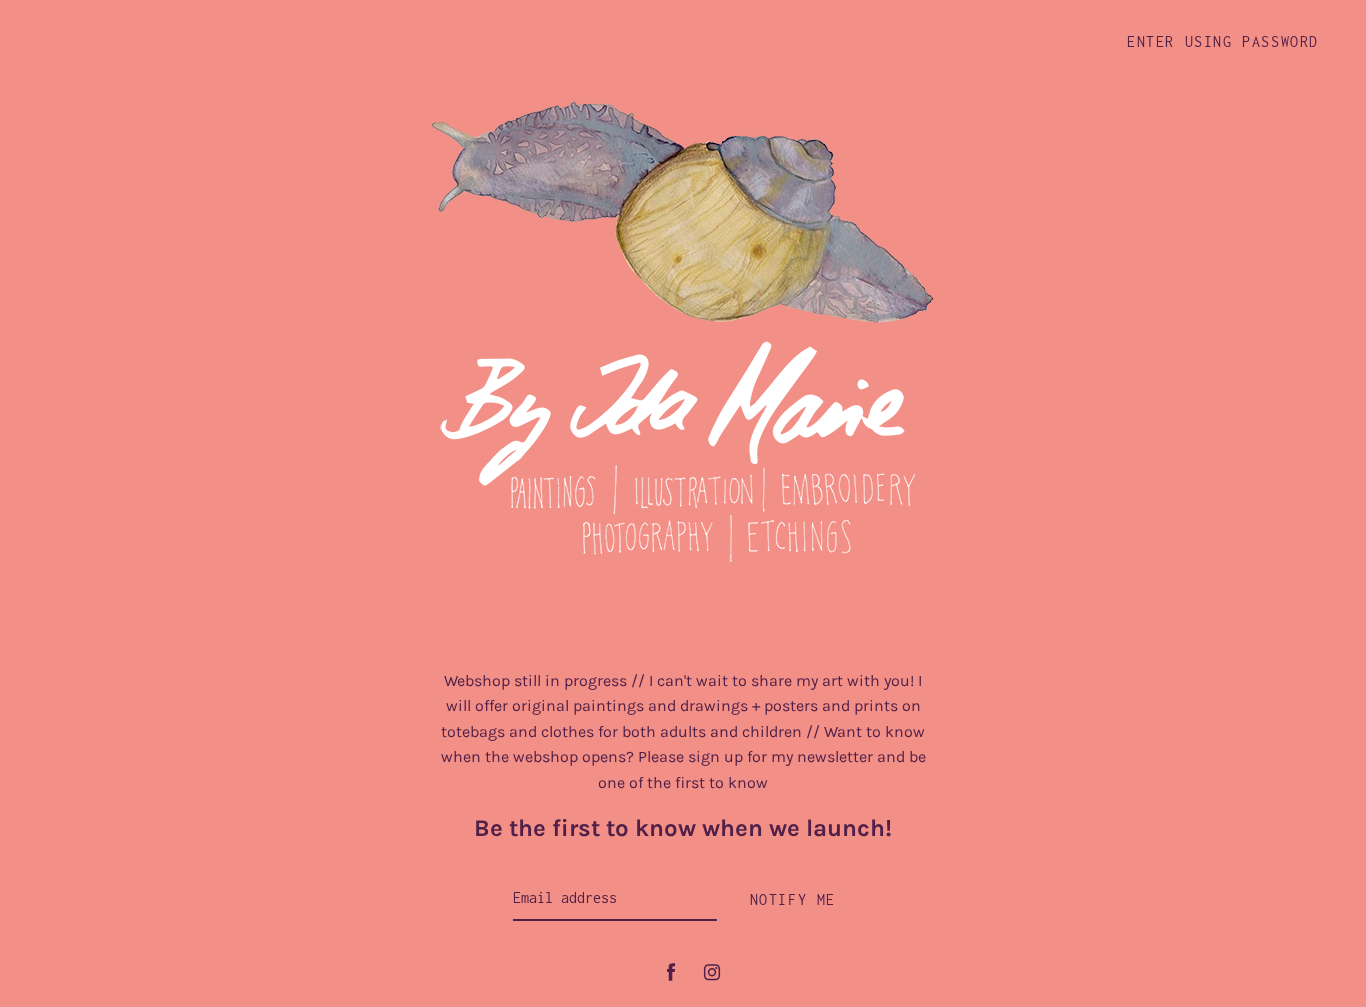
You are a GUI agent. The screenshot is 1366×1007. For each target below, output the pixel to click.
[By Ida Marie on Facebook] (671, 972)
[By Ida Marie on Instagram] (712, 972)
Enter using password (1223, 41)
